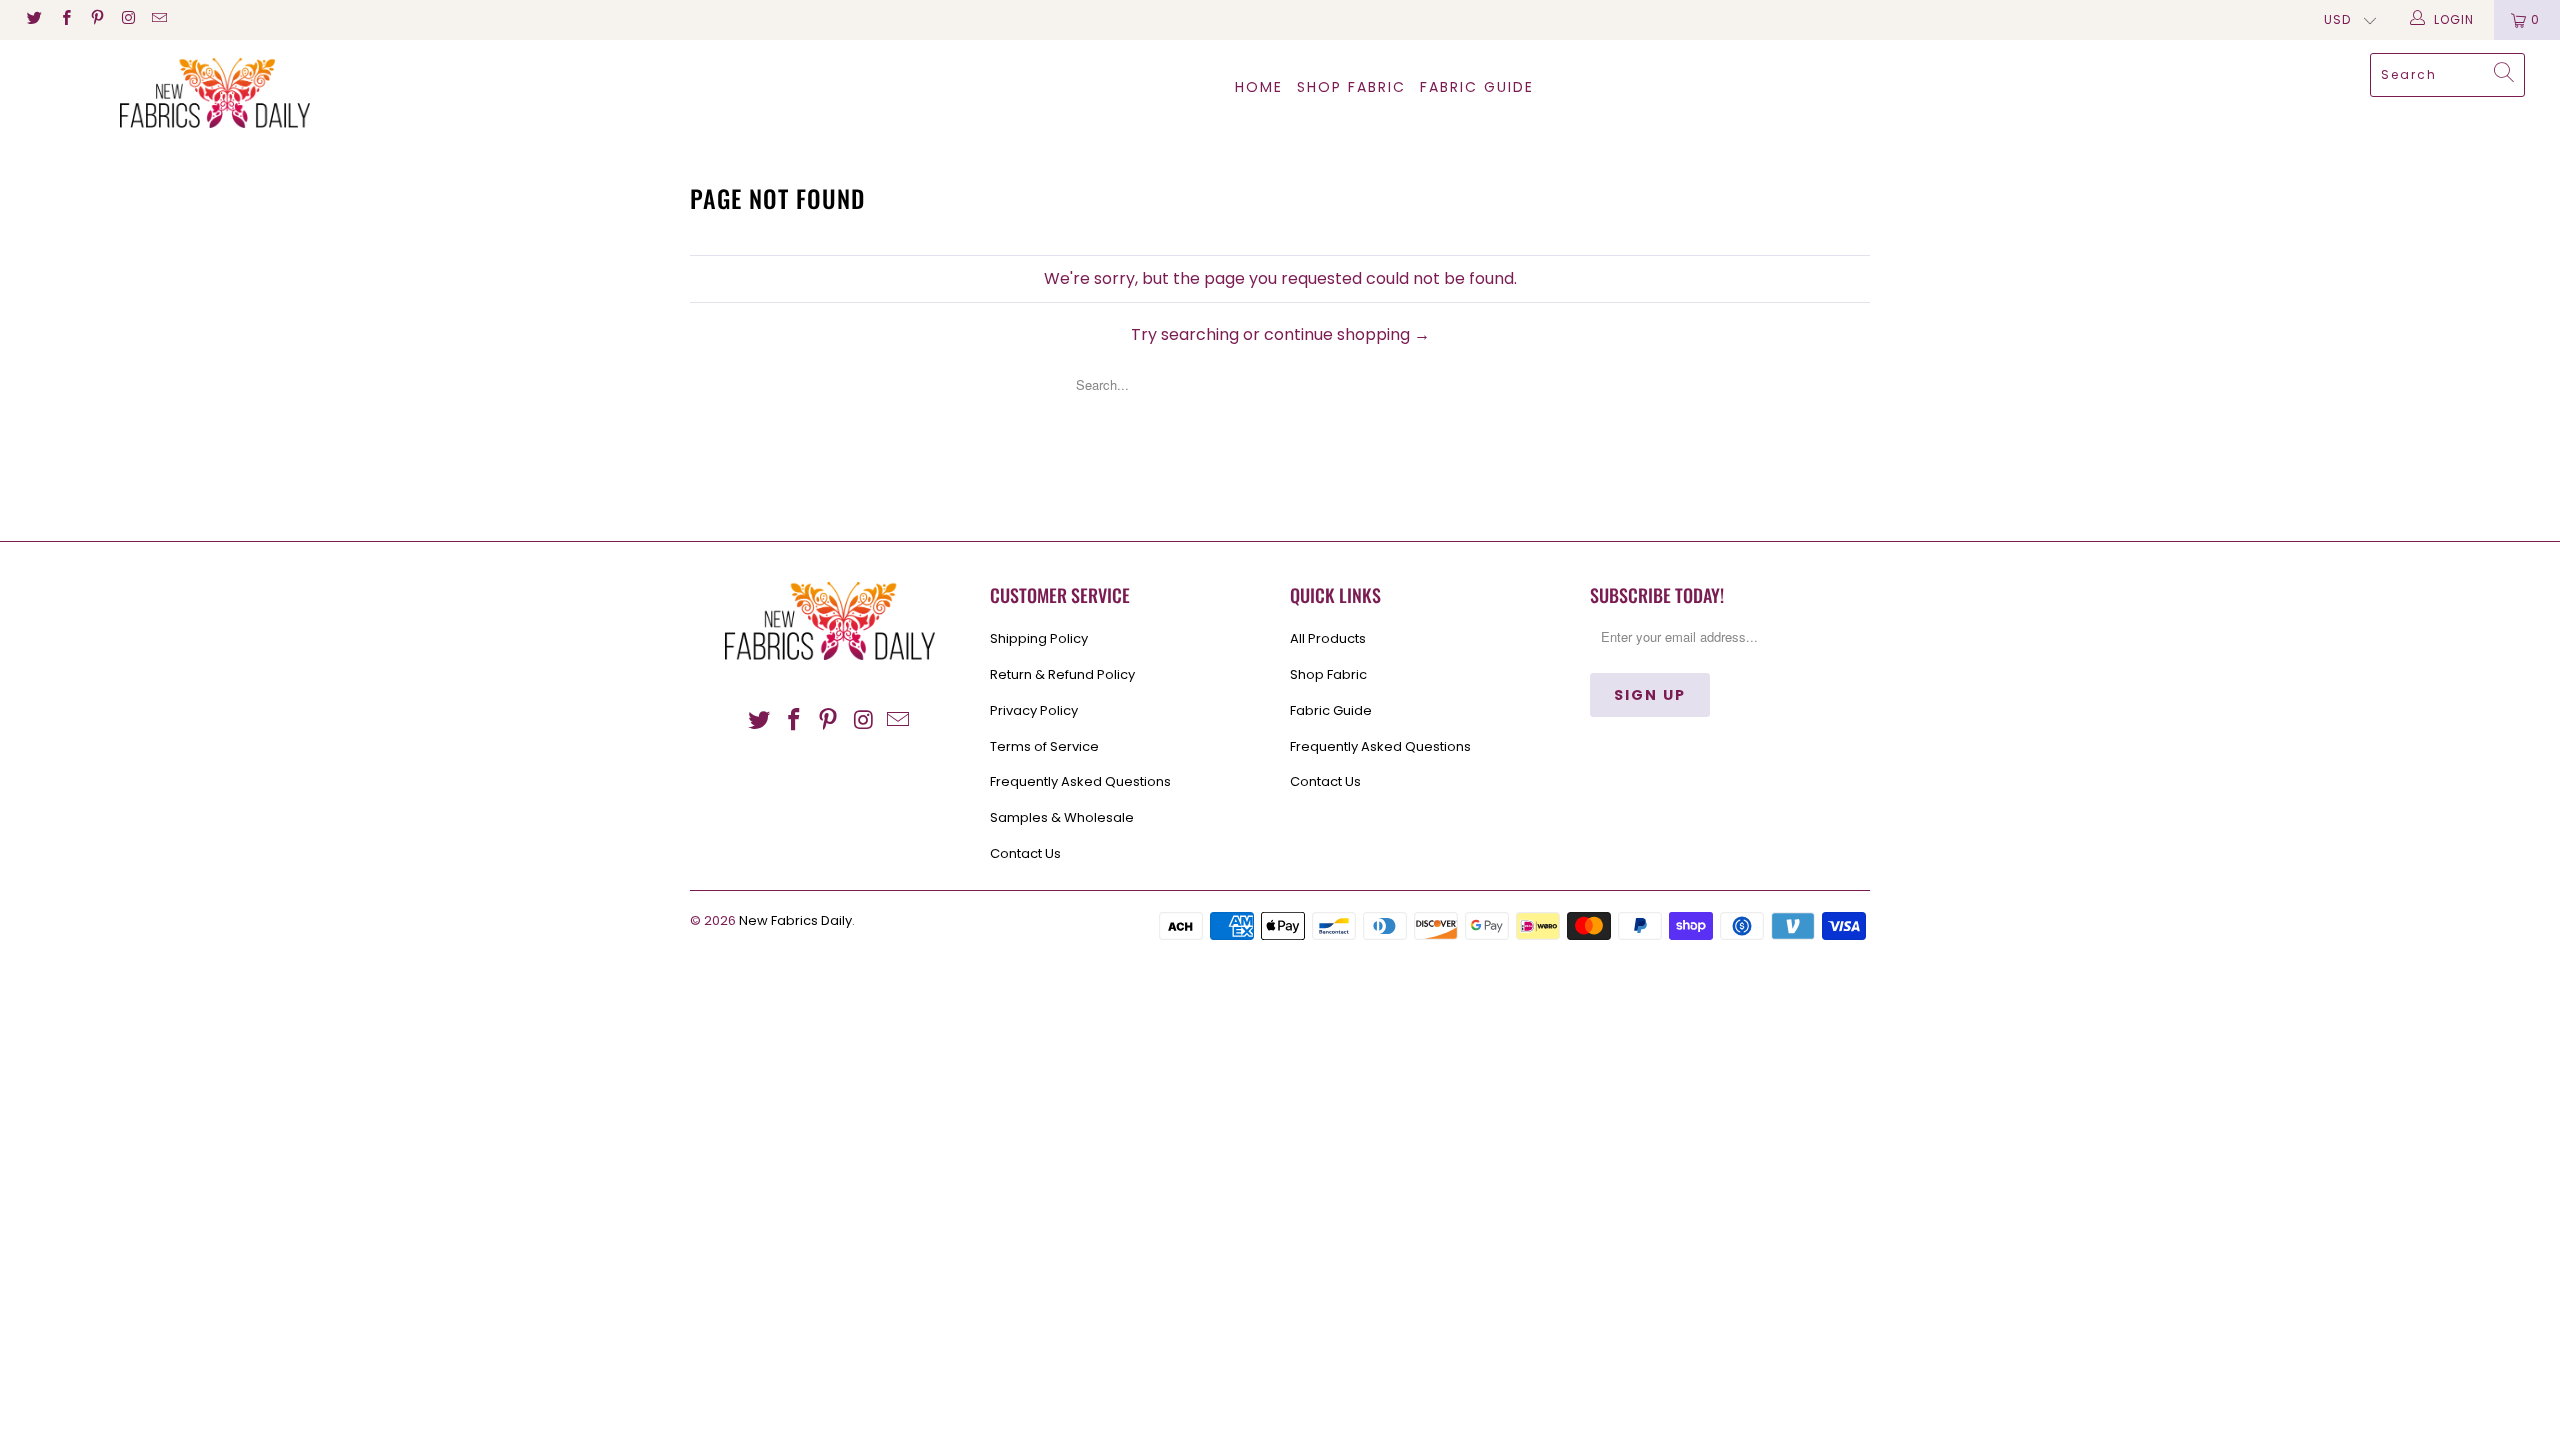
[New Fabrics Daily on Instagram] (127, 19)
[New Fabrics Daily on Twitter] (33, 19)
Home (1259, 87)
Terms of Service (1044, 746)
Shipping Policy (1039, 638)
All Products (1328, 638)
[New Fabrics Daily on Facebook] (64, 19)
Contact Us (1025, 853)
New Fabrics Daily (795, 920)
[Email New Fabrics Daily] (158, 19)
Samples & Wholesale (1062, 817)
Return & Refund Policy (1062, 674)
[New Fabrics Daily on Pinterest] (96, 19)
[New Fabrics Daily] (215, 93)
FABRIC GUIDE (1477, 87)
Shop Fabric (1351, 87)
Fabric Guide (1331, 710)
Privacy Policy (1034, 710)
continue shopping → (1347, 334)
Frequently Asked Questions (1080, 781)
